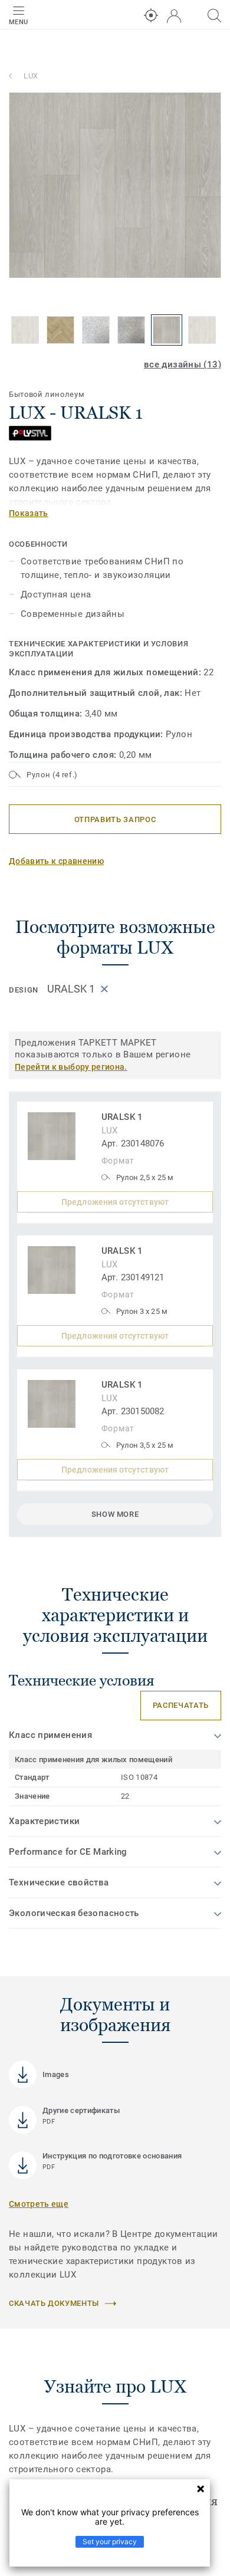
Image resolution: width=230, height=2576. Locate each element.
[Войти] (174, 16)
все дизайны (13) (183, 364)
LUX (31, 76)
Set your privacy (110, 2541)
